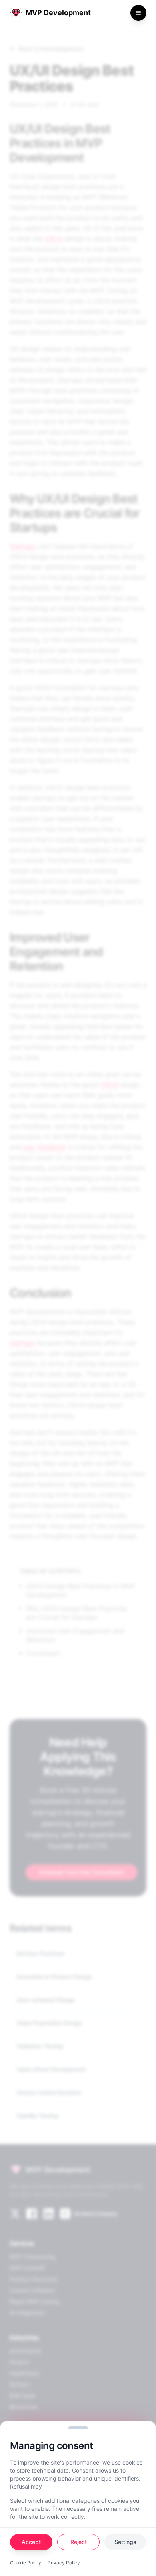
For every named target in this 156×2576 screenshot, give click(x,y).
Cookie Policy (26, 2563)
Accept (31, 2542)
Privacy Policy (64, 2563)
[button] (78, 2428)
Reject (79, 2542)
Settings (125, 2542)
